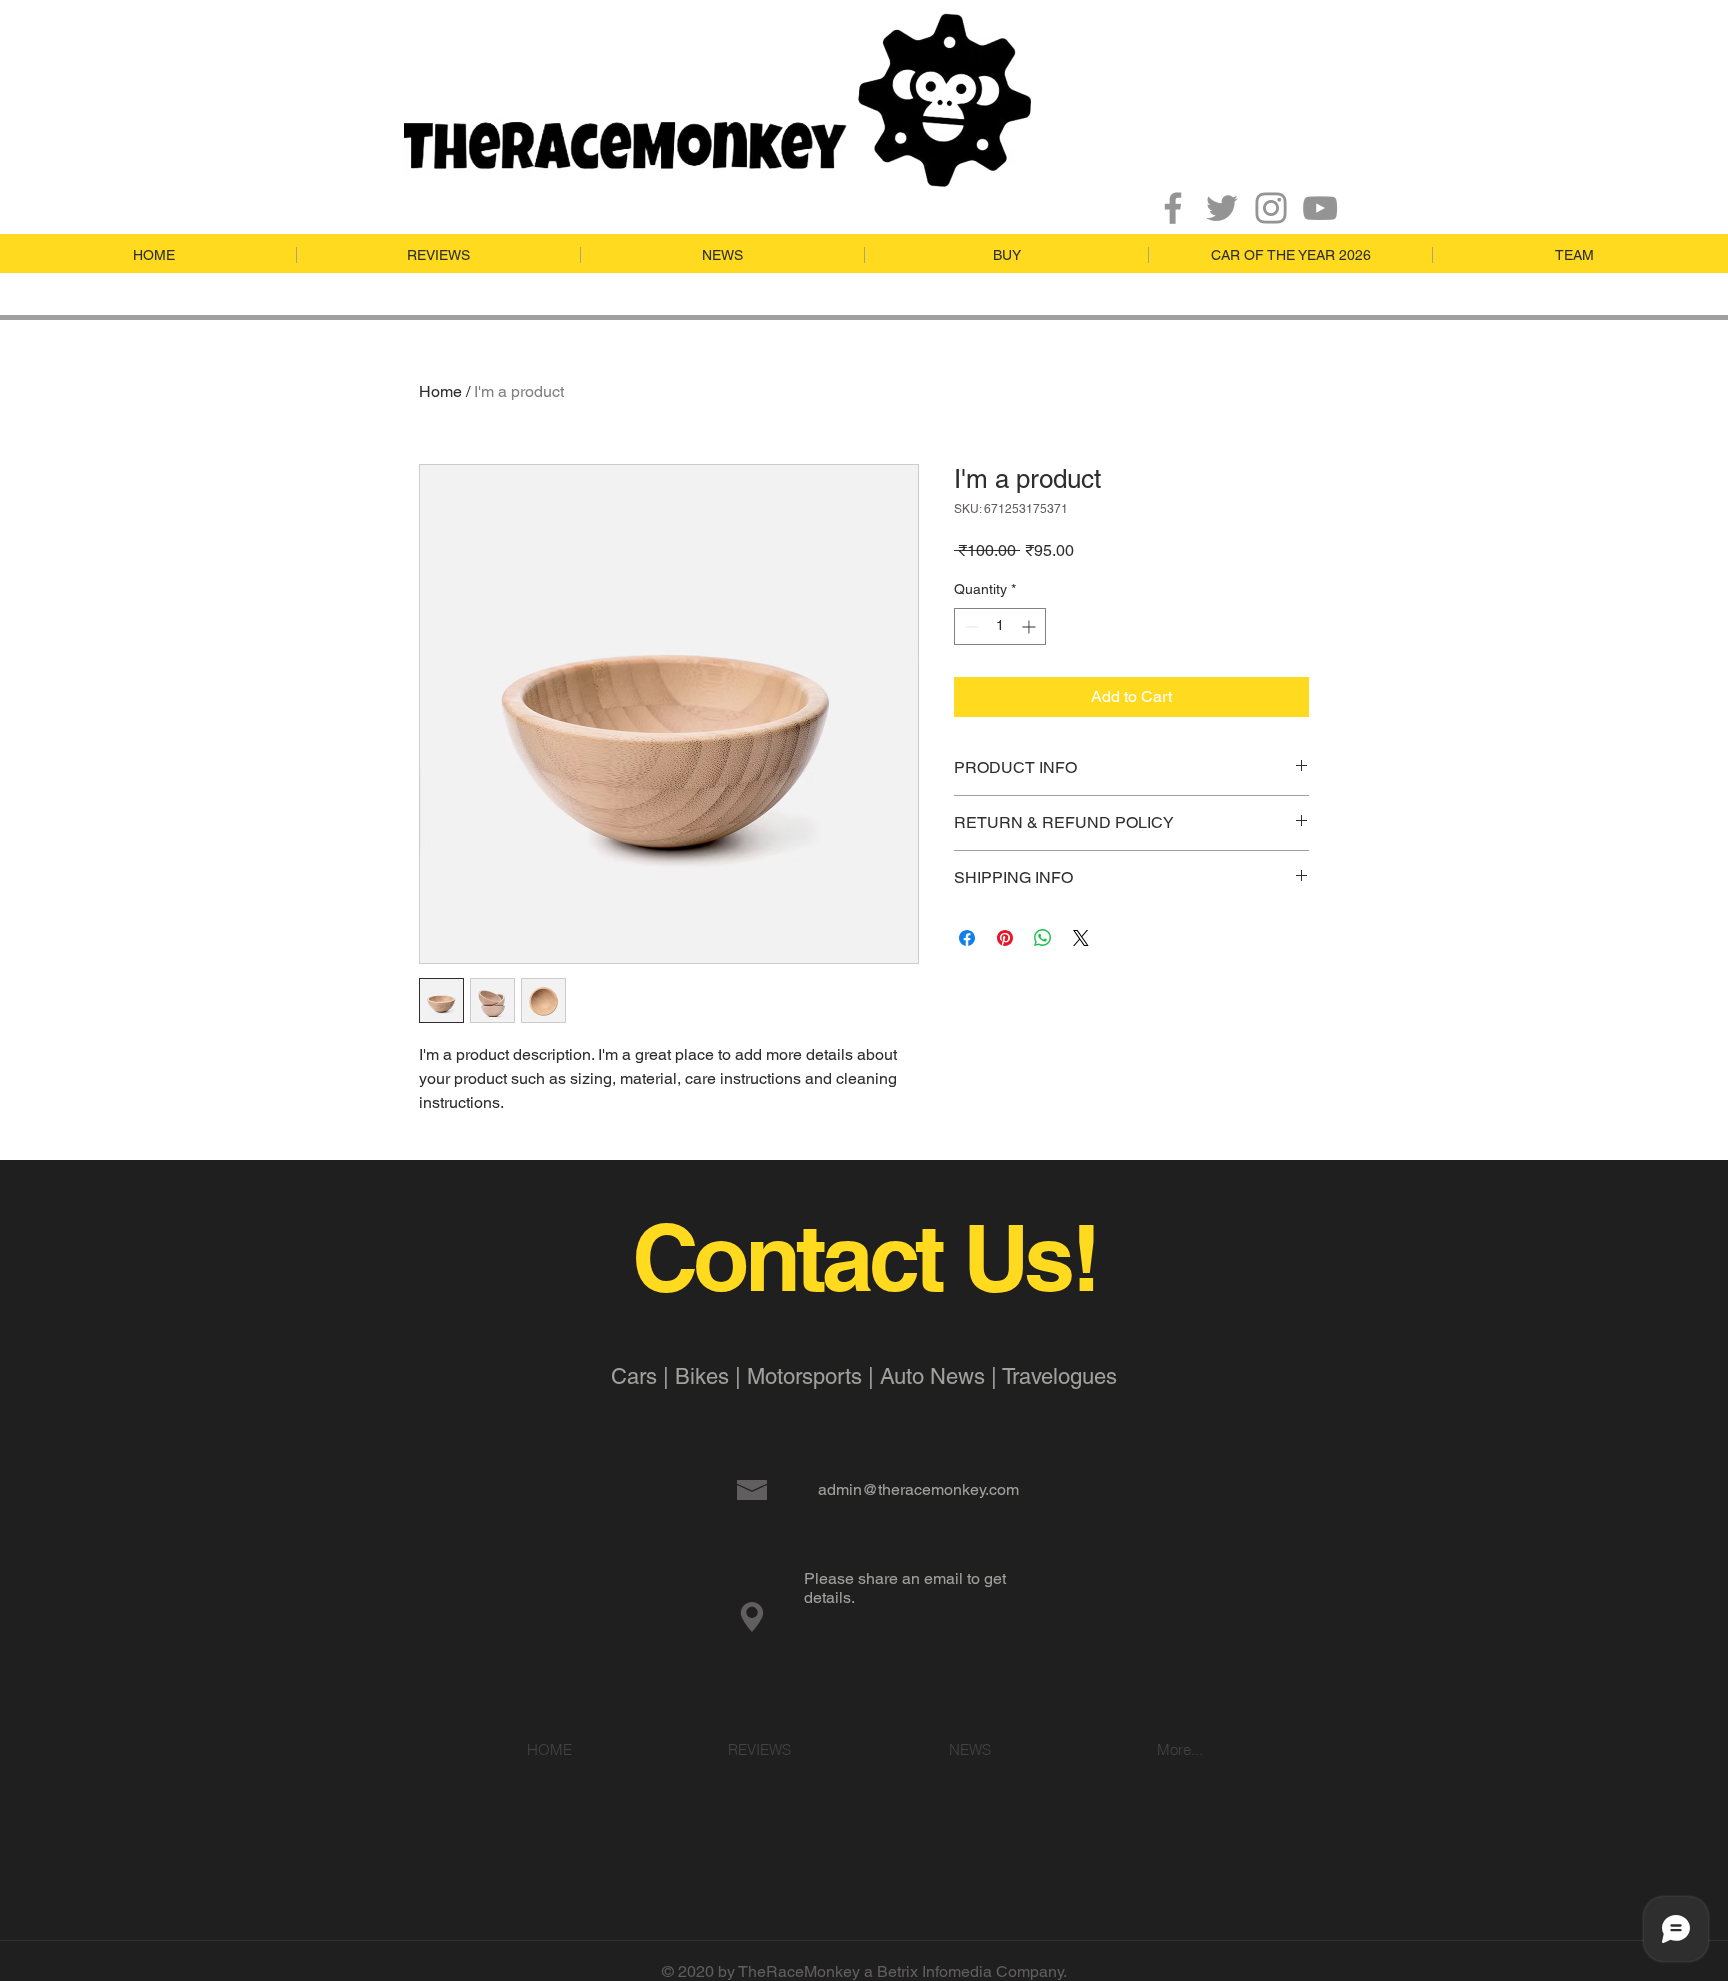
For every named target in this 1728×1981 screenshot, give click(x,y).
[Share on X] (1081, 938)
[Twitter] (1222, 208)
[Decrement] (969, 626)
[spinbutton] (1000, 626)
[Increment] (1030, 626)
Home (440, 391)
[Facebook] (1173, 208)
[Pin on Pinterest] (1005, 938)
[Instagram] (1271, 208)
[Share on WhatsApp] (1043, 938)
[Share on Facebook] (967, 938)
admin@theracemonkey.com (918, 1489)
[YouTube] (1320, 208)
